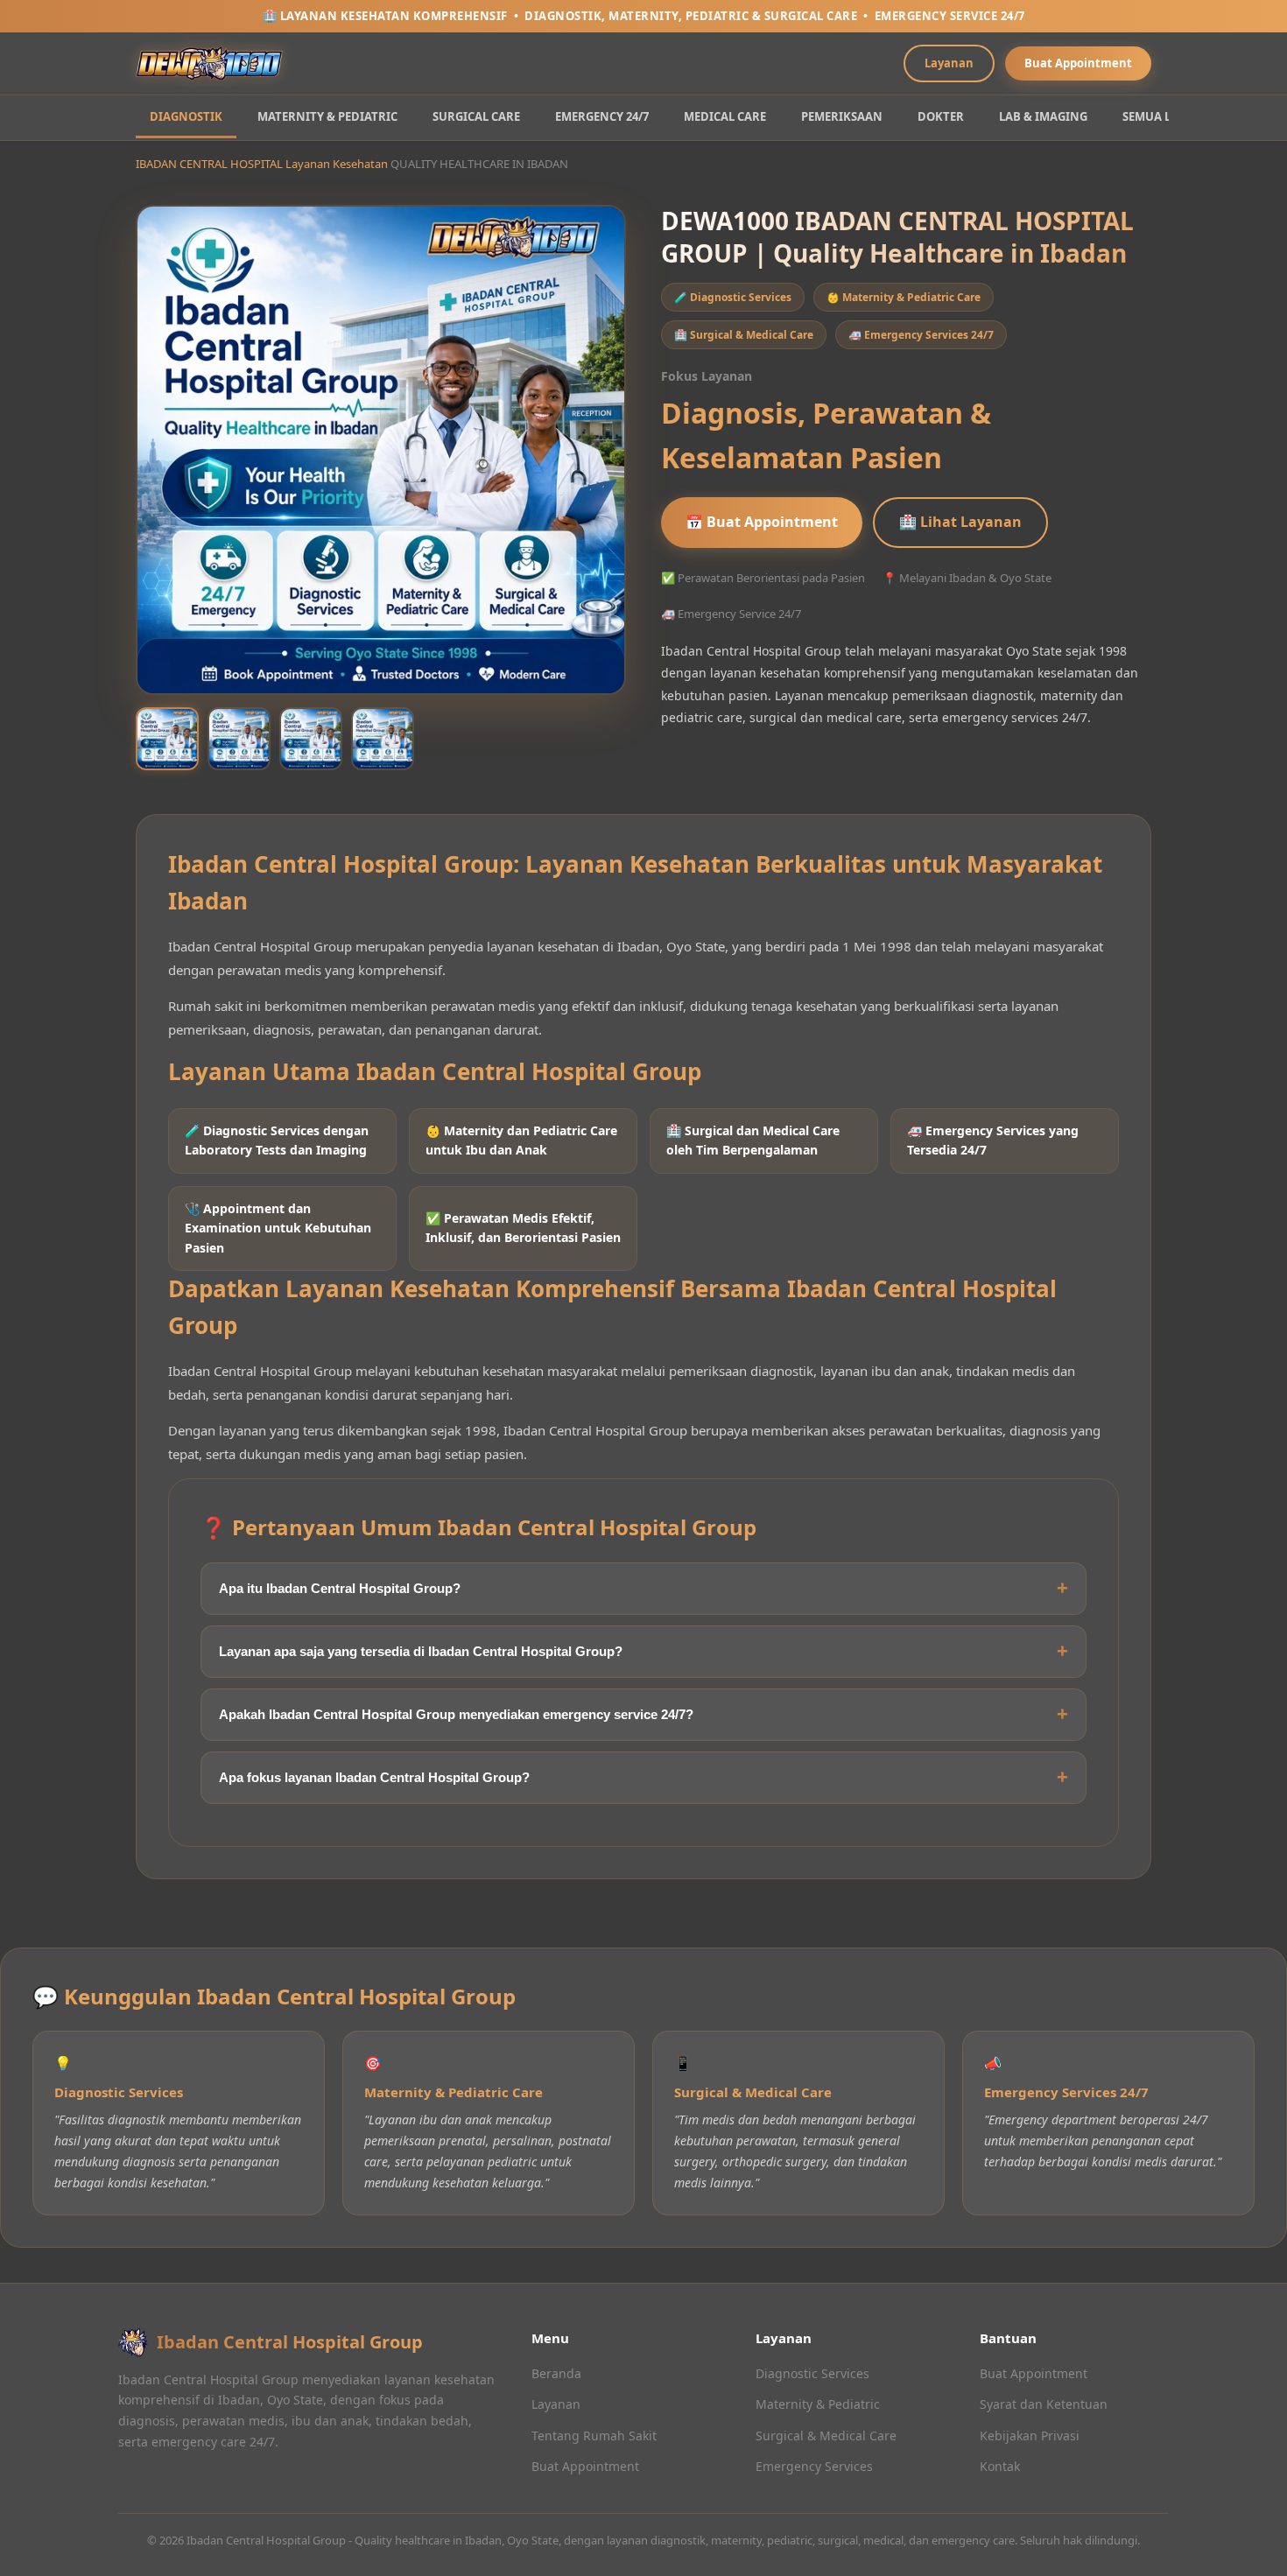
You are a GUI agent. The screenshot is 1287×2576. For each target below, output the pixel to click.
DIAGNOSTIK (186, 116)
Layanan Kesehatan (337, 164)
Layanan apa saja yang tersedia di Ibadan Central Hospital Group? (421, 1651)
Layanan (949, 63)
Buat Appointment (1078, 63)
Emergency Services (814, 2466)
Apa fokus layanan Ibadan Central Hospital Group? (374, 1777)
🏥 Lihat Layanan (960, 522)
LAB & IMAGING (1043, 116)
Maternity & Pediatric (818, 2404)
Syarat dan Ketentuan (1044, 2404)
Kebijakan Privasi (1030, 2436)
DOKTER (941, 116)
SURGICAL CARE (476, 116)
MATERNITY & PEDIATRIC (327, 116)
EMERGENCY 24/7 (602, 116)
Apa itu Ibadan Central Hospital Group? (340, 1588)
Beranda (556, 2373)
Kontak (1000, 2466)
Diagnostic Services (812, 2373)
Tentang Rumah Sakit (594, 2436)
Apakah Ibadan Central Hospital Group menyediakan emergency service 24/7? (456, 1714)
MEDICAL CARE (725, 116)
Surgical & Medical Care (826, 2436)
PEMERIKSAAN (842, 116)
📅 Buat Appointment (762, 522)
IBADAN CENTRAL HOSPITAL (209, 164)
